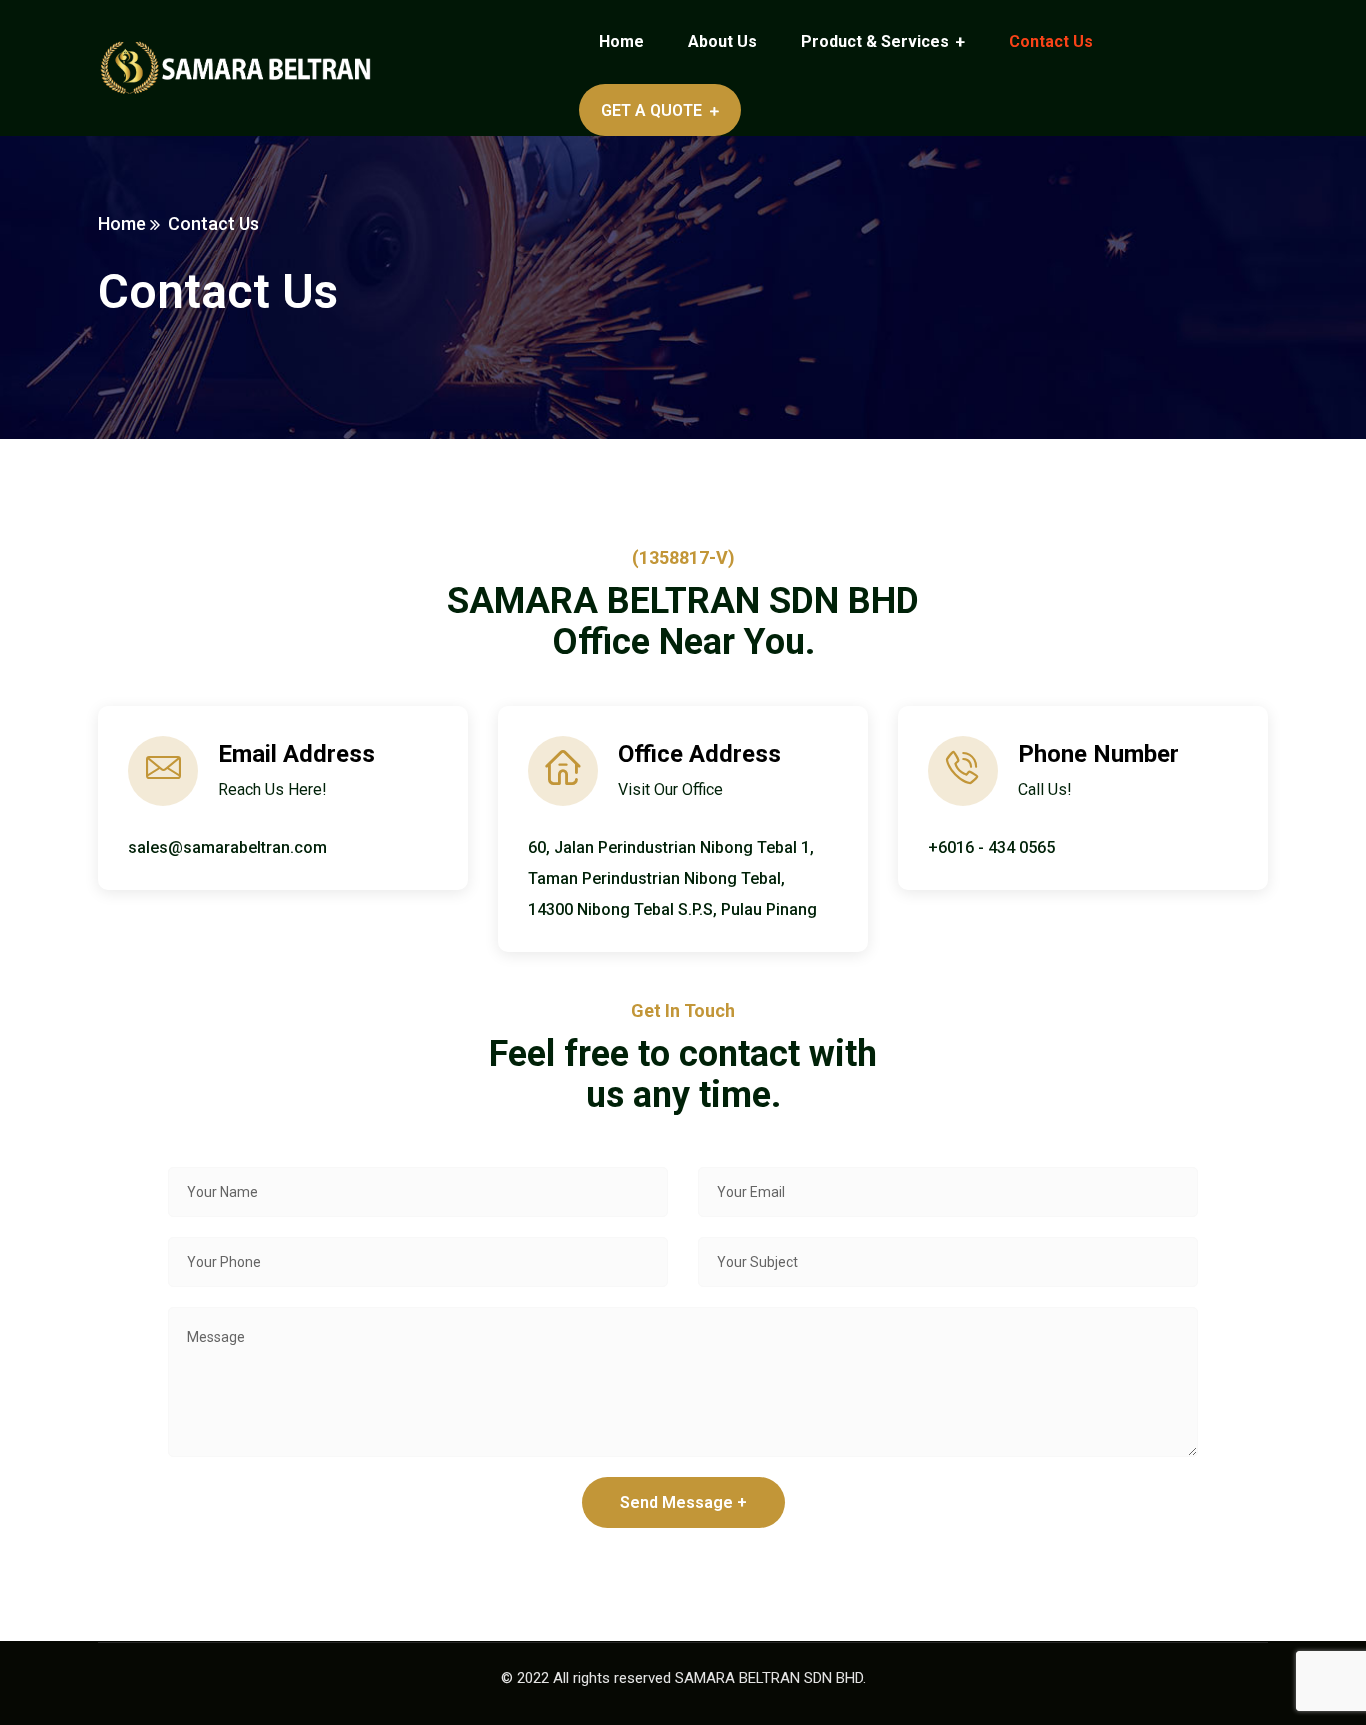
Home (122, 223)
